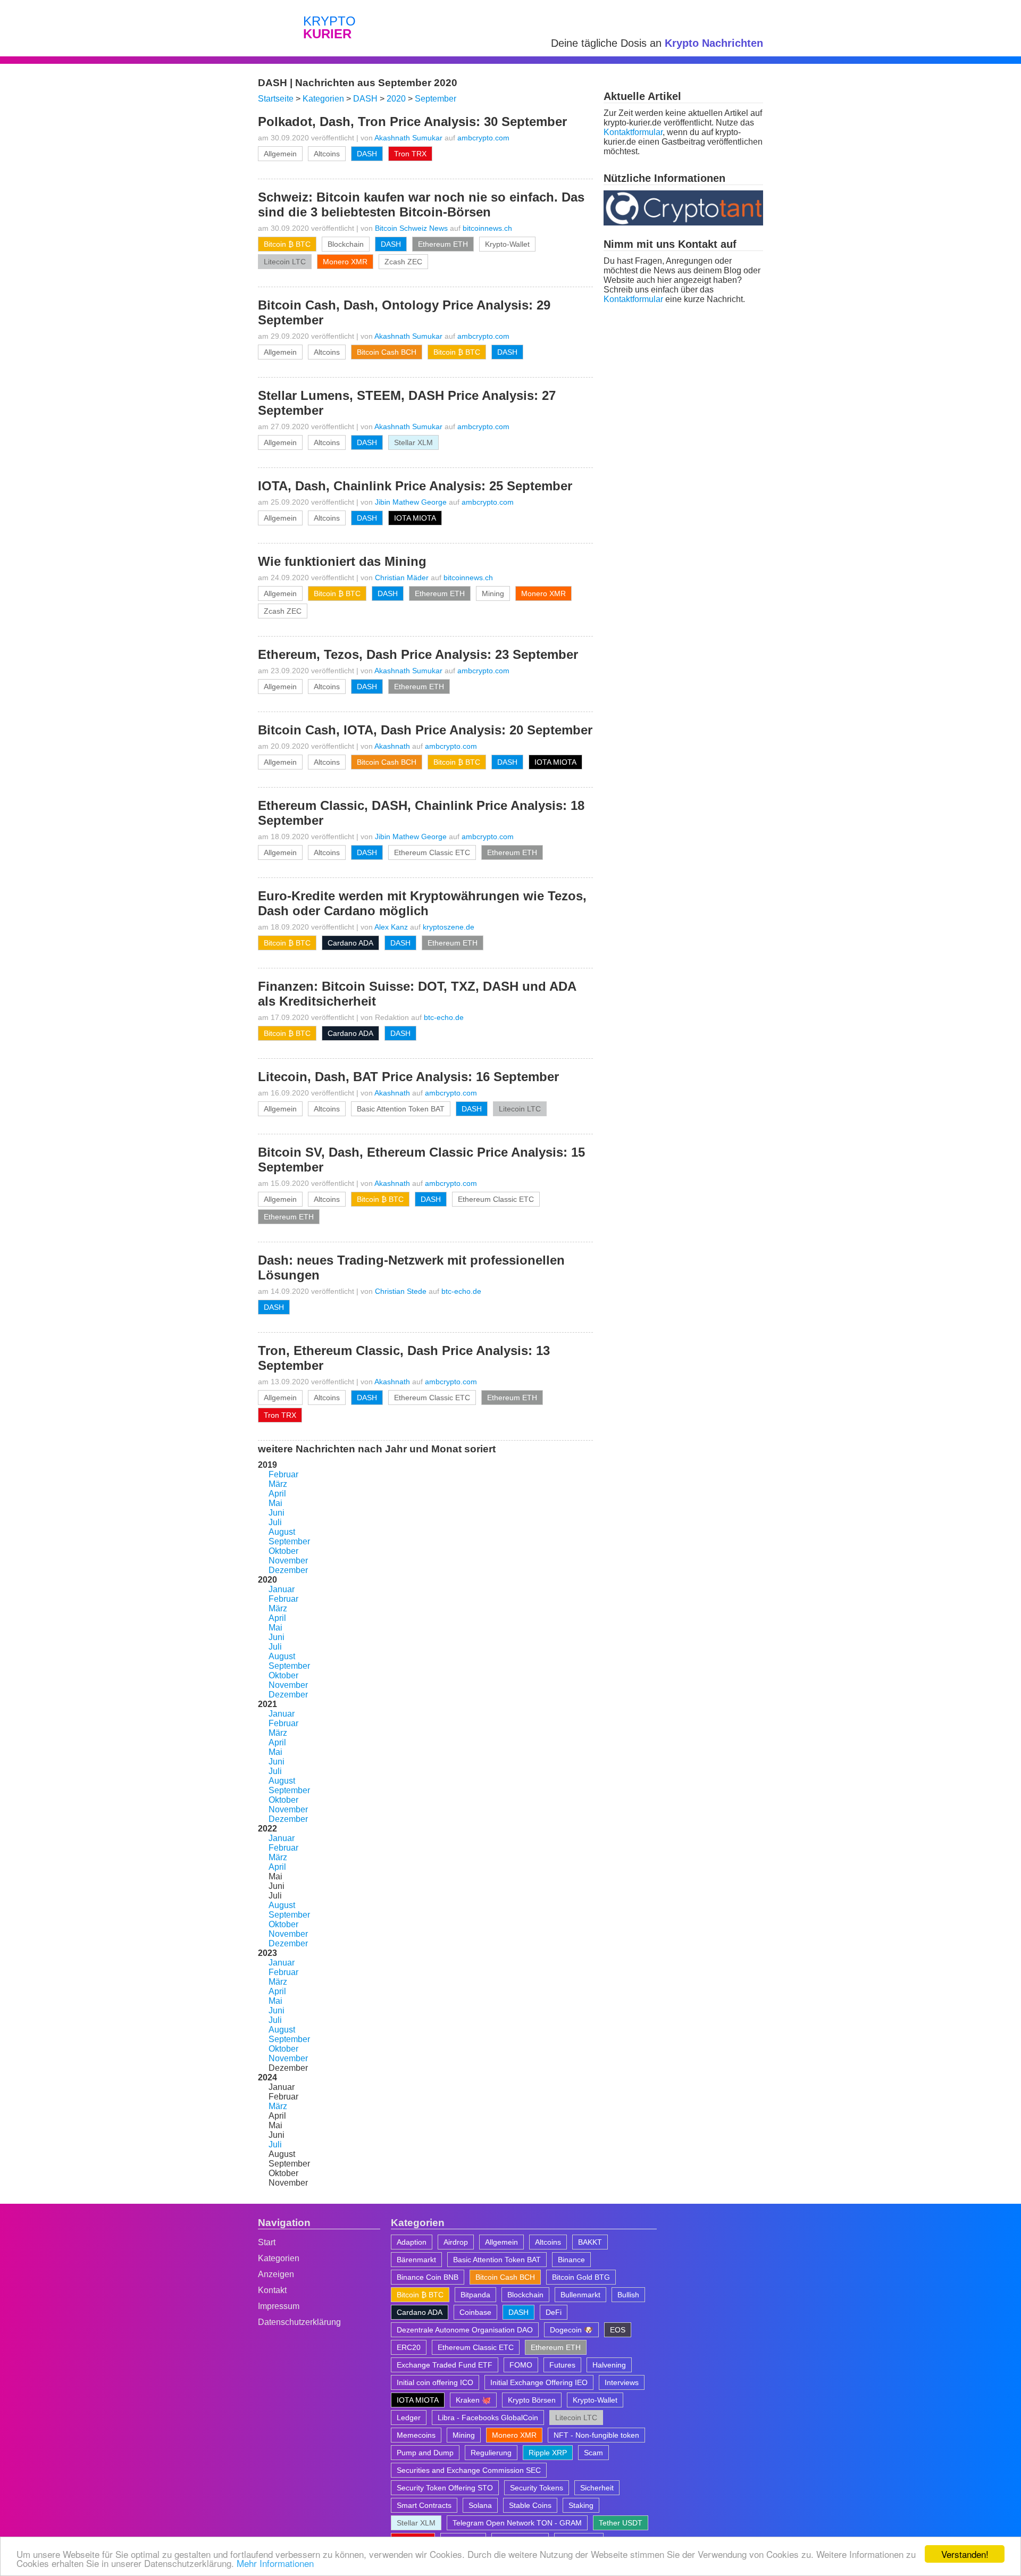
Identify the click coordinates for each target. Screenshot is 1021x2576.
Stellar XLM (413, 442)
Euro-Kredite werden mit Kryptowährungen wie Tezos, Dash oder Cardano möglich (422, 903)
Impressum (279, 2306)
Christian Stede (401, 1291)
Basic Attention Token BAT (401, 1109)
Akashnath (392, 746)
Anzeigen (276, 2274)
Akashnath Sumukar (408, 138)
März (278, 1484)
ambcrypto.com (483, 138)
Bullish (628, 2295)
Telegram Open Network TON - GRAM (517, 2523)
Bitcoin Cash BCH (387, 352)
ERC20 (409, 2347)
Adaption (412, 2242)
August (282, 1532)
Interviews (622, 2382)
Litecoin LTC (285, 262)
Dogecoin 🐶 (571, 2330)
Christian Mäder (402, 578)
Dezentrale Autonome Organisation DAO (465, 2330)
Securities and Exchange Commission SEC (469, 2470)
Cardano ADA (350, 943)
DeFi (554, 2312)
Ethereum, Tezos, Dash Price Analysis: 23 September (418, 654)
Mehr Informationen (275, 2563)
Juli (275, 1522)
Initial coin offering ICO (435, 2382)
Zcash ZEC (403, 262)
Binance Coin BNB (428, 2277)
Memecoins (416, 2435)
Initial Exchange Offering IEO (539, 2382)
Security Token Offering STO (445, 2488)
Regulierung (491, 2453)
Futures (562, 2365)
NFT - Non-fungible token (596, 2435)
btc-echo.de (444, 1017)
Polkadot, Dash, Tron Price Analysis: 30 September (412, 122)
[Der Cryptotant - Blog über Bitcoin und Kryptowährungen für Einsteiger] (683, 223)
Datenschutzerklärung (299, 2322)
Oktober (283, 1551)
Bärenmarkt (416, 2260)
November (288, 1561)
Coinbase (475, 2312)
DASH (367, 154)
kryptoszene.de (449, 927)
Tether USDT (621, 2523)
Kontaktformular (633, 132)
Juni (277, 1513)
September (289, 1541)
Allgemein (280, 154)
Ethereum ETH (443, 244)
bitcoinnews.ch (487, 228)
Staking (581, 2505)
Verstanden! (965, 2554)
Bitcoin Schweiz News (411, 228)
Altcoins (327, 154)
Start (267, 2242)
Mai (275, 1503)
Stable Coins (530, 2505)
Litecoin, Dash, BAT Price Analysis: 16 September (408, 1077)
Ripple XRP (548, 2453)
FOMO (521, 2365)
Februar (283, 1474)
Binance (571, 2260)
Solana (480, 2505)
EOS (618, 2330)
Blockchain (346, 244)
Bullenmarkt (580, 2295)
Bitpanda (475, 2295)
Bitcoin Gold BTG (581, 2277)
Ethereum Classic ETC (432, 852)
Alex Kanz (391, 927)
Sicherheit (597, 2488)
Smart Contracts (424, 2505)
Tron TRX (410, 154)
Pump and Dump (425, 2453)
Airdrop (456, 2242)
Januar (282, 1589)
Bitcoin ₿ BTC (287, 244)
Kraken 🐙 (473, 2400)
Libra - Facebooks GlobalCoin (488, 2418)
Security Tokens (537, 2488)
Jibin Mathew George (411, 502)
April (277, 1494)
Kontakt (272, 2290)
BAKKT (590, 2242)
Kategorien (279, 2258)
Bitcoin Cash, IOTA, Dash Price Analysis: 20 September (425, 730)
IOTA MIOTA (415, 518)
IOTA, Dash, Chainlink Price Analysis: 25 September (415, 486)
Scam (593, 2453)
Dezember (288, 1570)
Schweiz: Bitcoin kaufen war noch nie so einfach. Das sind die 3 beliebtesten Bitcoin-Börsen (421, 204)
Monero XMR (345, 262)
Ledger (409, 2418)
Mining (493, 593)
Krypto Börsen (532, 2400)
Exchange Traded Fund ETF (445, 2365)
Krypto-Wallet (507, 244)
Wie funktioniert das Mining (342, 561)
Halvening (609, 2365)
